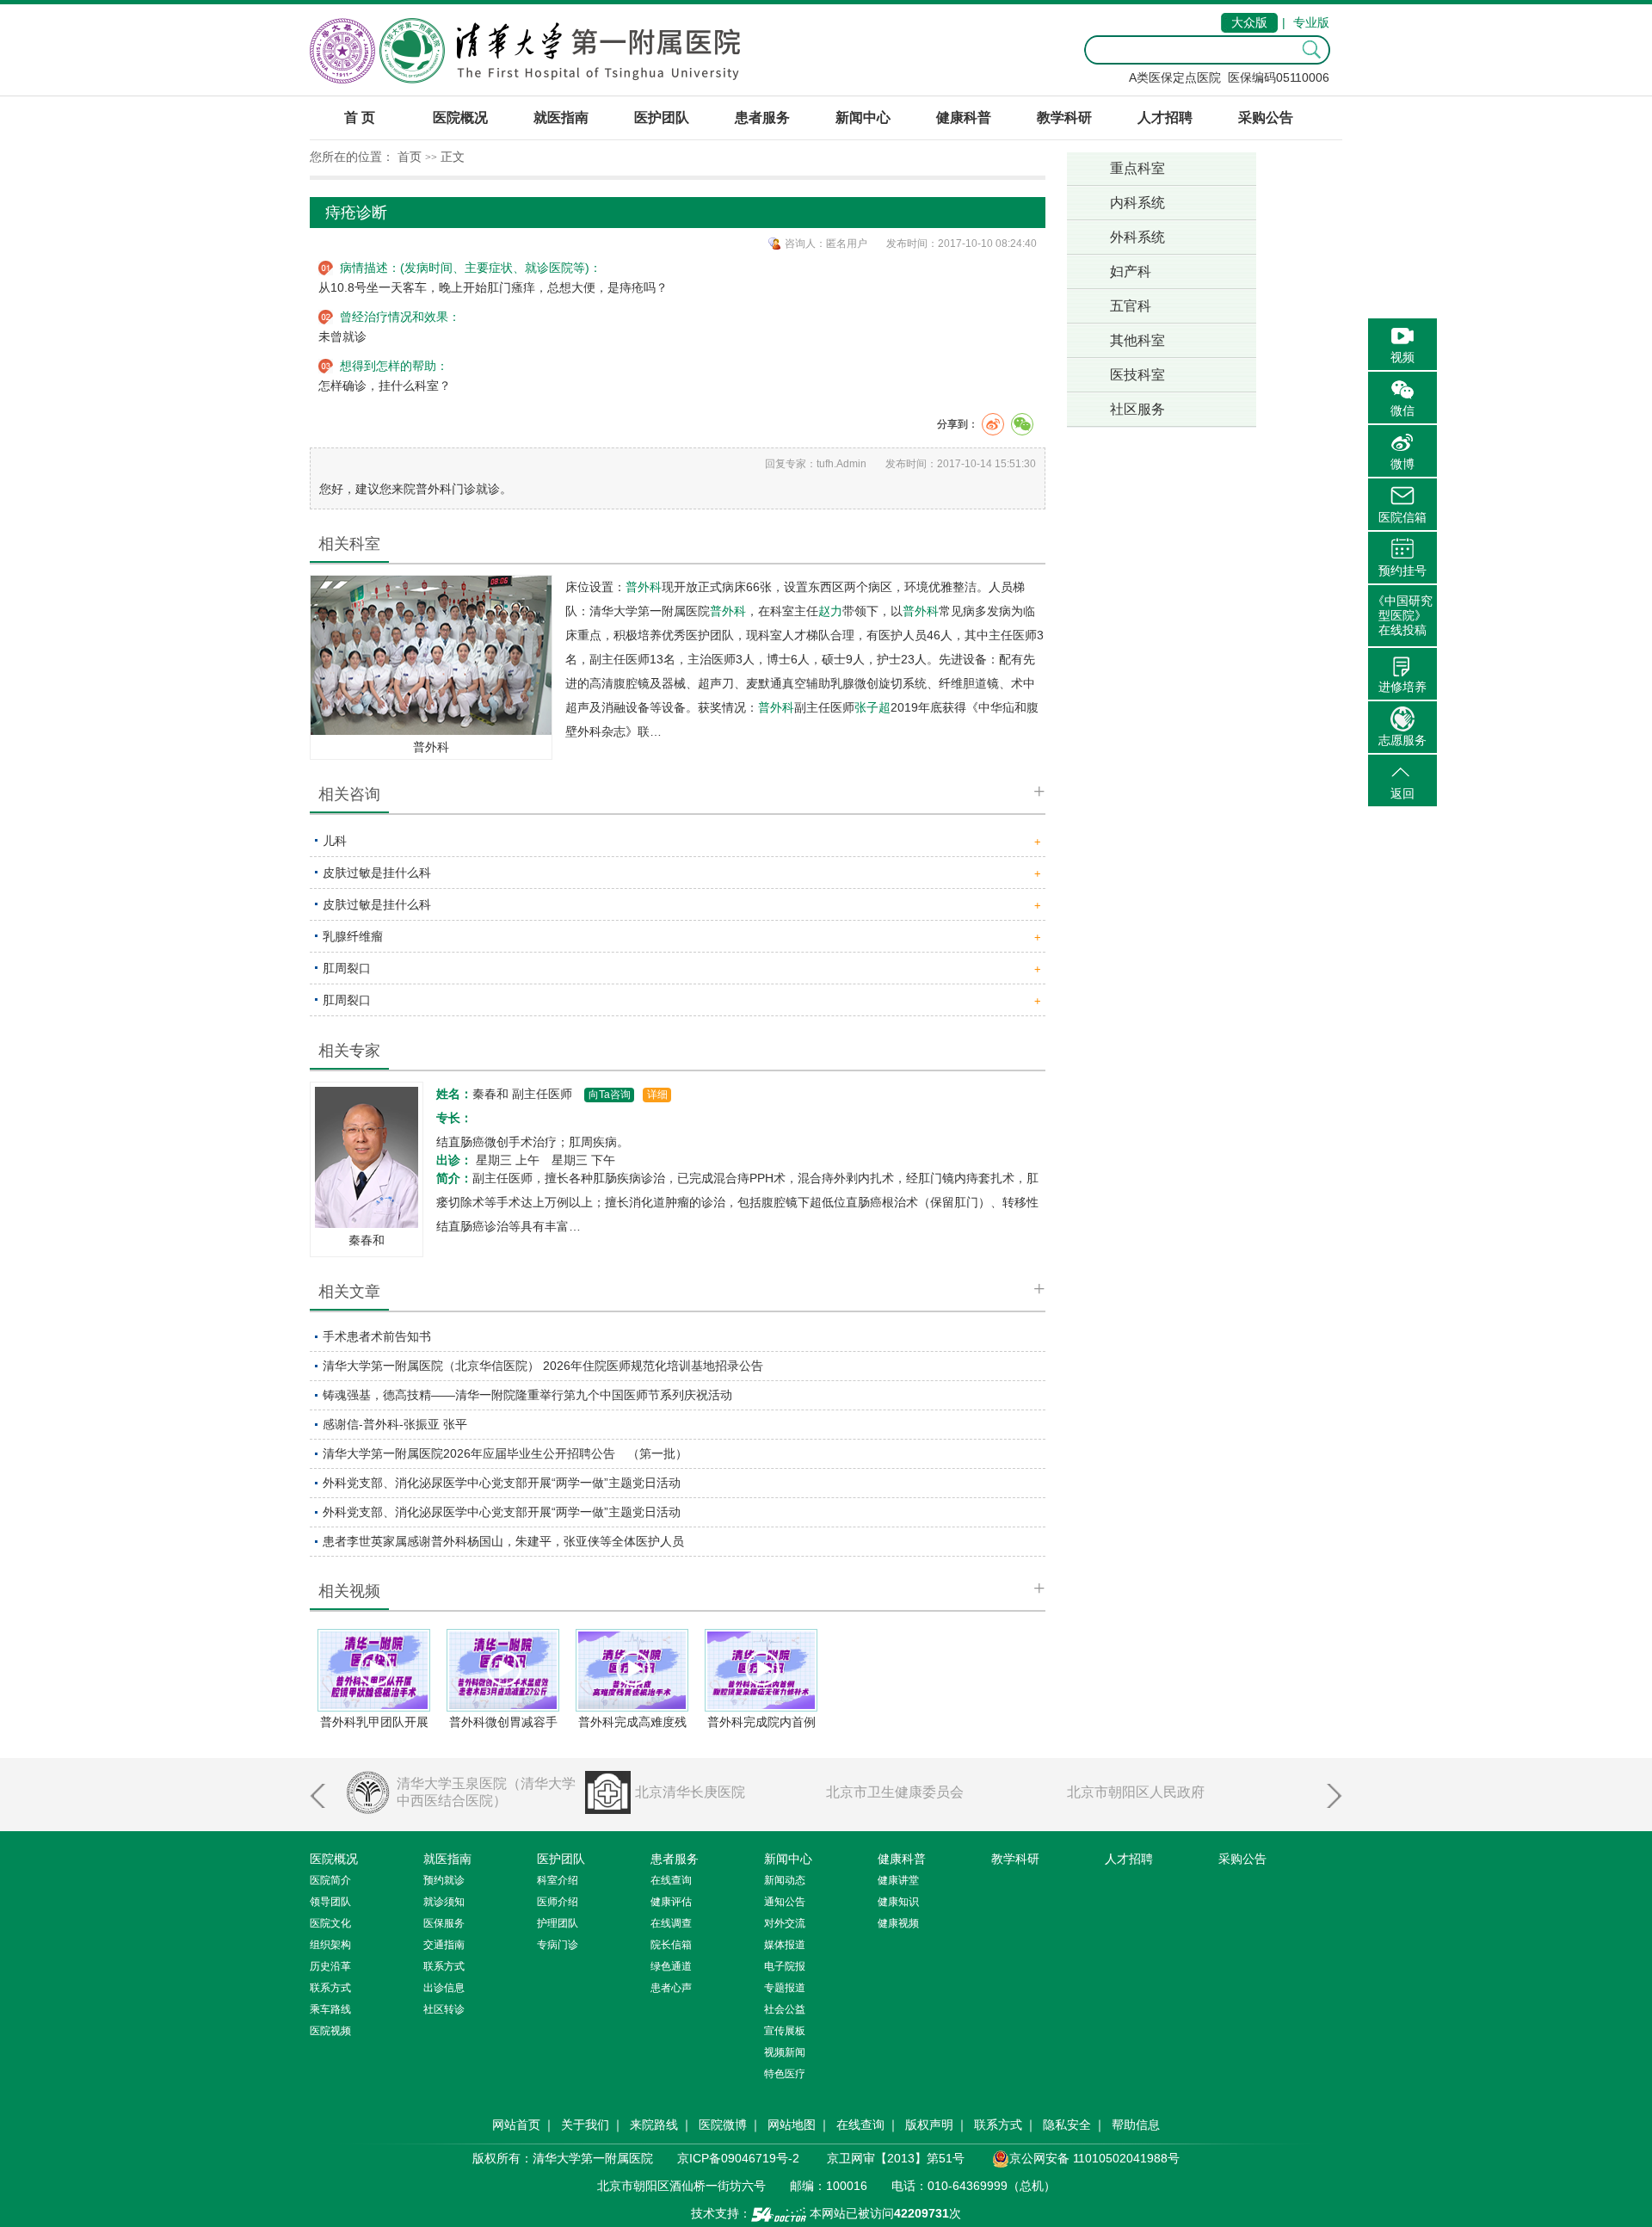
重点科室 (1137, 168)
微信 (1402, 410)
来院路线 (654, 2125)
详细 (657, 1095)
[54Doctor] (779, 2213)
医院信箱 (1402, 517)
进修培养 (1402, 687)
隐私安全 (1067, 2125)
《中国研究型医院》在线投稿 (1402, 615)
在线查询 (860, 2125)
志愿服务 (1402, 740)
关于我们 (585, 2125)
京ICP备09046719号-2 (738, 2158)
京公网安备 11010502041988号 (1094, 2158)
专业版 (1311, 22)
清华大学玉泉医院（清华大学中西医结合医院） (486, 1792)
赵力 (830, 611)
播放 (375, 1669)
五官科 (1131, 306)
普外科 (431, 747)
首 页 (360, 117)
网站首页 (516, 2125)
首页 (410, 157)
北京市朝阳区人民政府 (1136, 1792)
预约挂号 (1402, 571)
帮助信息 (1136, 2125)
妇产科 (1131, 271)
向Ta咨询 (610, 1095)
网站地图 (792, 2125)
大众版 (1249, 22)
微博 (1402, 464)
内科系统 (1137, 203)
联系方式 (998, 2125)
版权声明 (929, 2125)
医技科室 (1137, 375)
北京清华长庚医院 (690, 1792)
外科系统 (1137, 237)
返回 (1402, 793)
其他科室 (1137, 340)
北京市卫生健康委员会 (895, 1792)
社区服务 (1137, 409)
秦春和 (367, 1240)
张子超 (872, 707)
